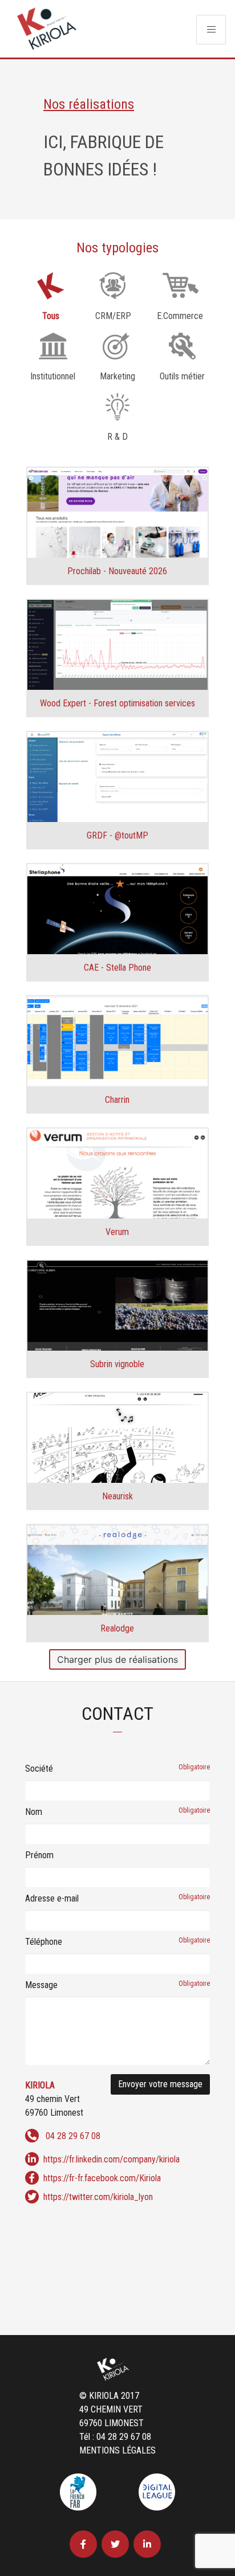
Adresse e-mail (117, 1898)
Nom (117, 1812)
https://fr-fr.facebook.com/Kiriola (102, 2178)
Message (117, 1985)
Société (117, 1769)
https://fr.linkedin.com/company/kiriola (112, 2159)
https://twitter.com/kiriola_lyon (98, 2197)
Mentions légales (117, 2450)
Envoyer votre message (160, 2084)
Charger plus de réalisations (117, 1659)
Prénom (39, 1855)
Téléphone (117, 1942)
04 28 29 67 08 (73, 2136)
